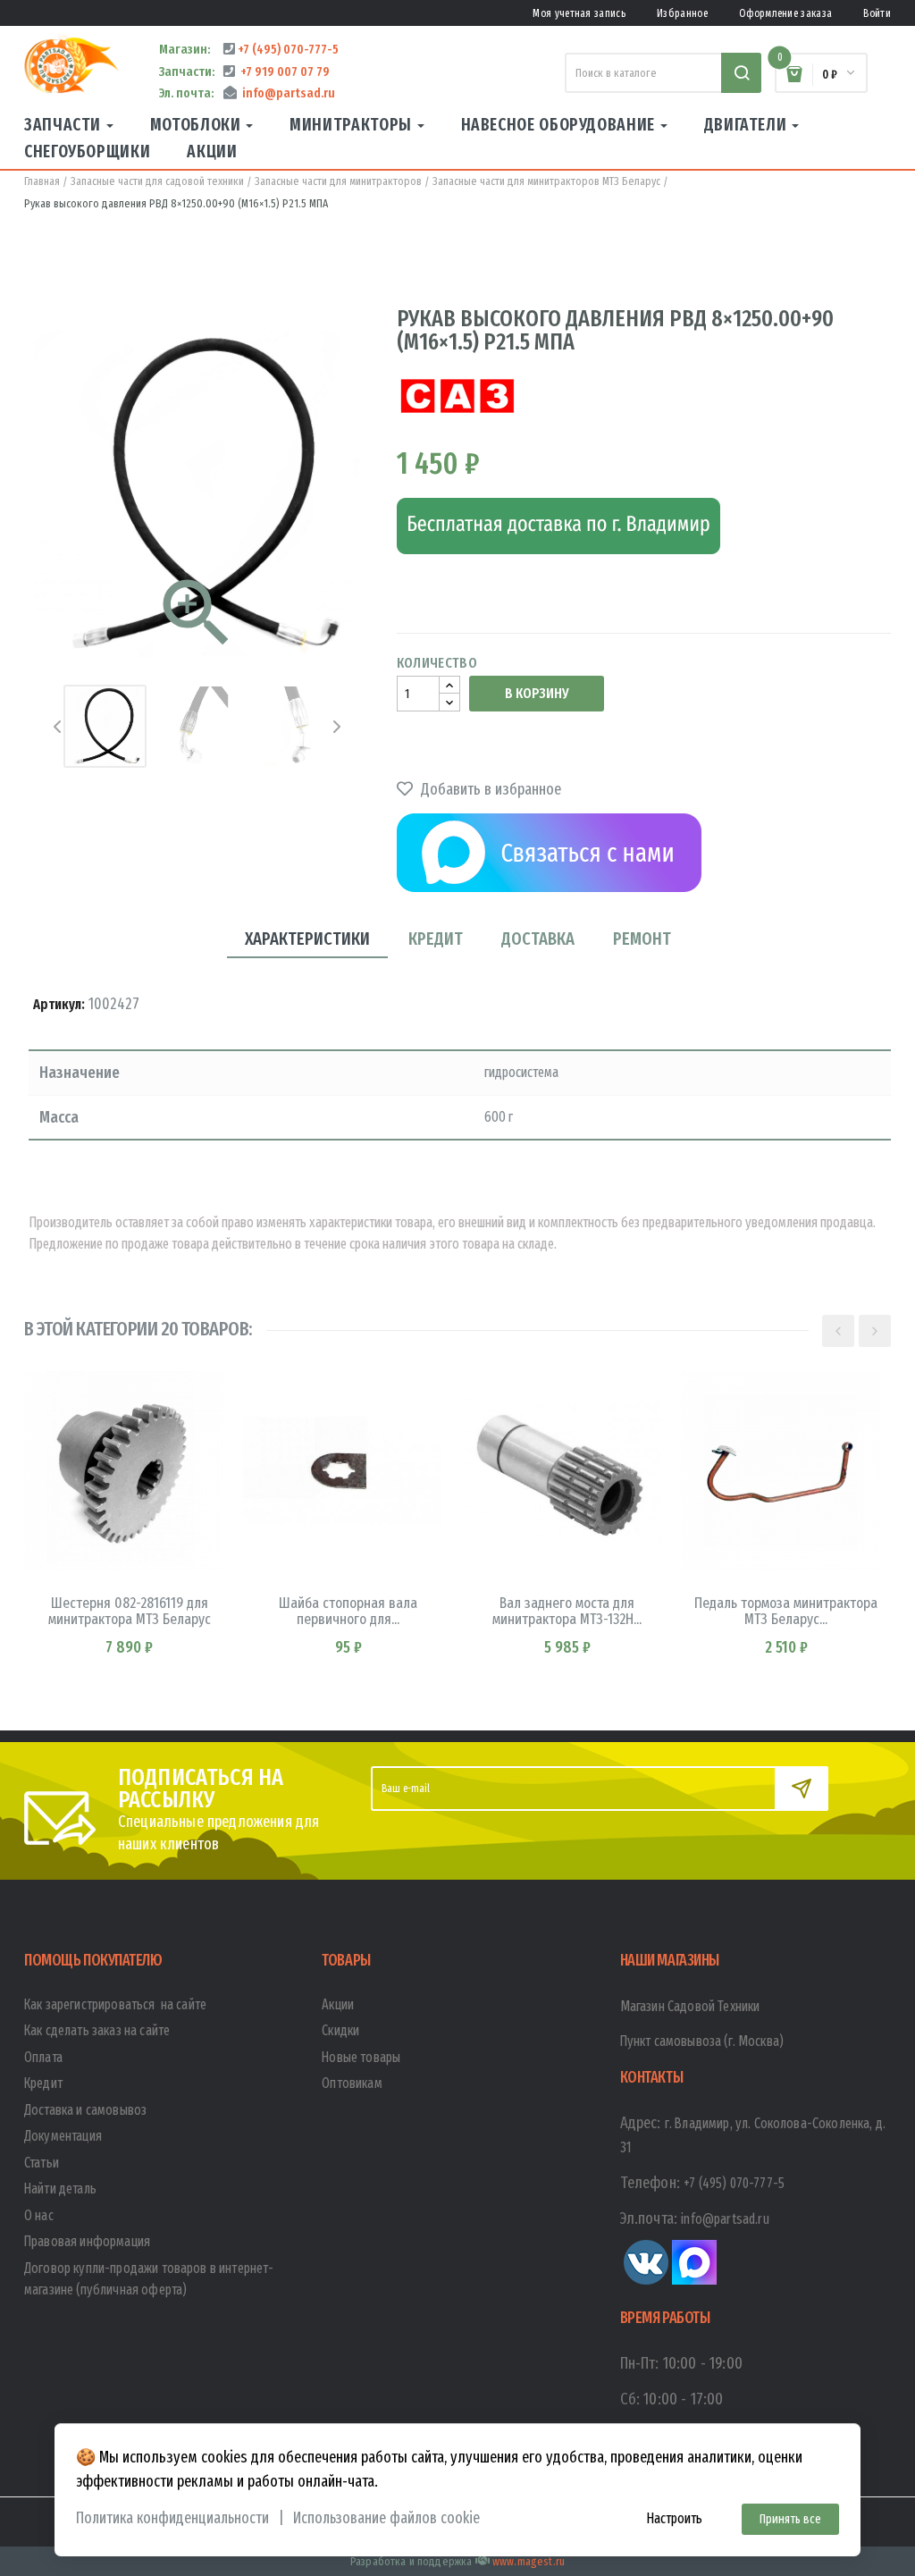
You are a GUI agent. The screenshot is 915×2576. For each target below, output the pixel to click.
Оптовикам (352, 2083)
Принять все (790, 2519)
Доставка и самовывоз (85, 2110)
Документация (63, 2136)
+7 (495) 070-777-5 (287, 49)
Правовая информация (87, 2241)
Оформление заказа (785, 13)
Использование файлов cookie (386, 2518)
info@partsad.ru (286, 93)
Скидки (340, 2030)
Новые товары (361, 2057)
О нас (39, 2215)
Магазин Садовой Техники (690, 2006)
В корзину (537, 693)
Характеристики (307, 939)
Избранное (682, 13)
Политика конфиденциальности (172, 2518)
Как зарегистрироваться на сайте (115, 2004)
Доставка (538, 939)
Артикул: (59, 1004)
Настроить (674, 2518)
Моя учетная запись (579, 13)
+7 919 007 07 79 (282, 72)
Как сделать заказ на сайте (97, 2030)
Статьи (42, 2163)
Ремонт (642, 939)
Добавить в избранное (489, 789)
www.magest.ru (529, 2561)
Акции (338, 2004)
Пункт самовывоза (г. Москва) (702, 2041)
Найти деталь (60, 2189)
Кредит (436, 939)
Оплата (43, 2057)
